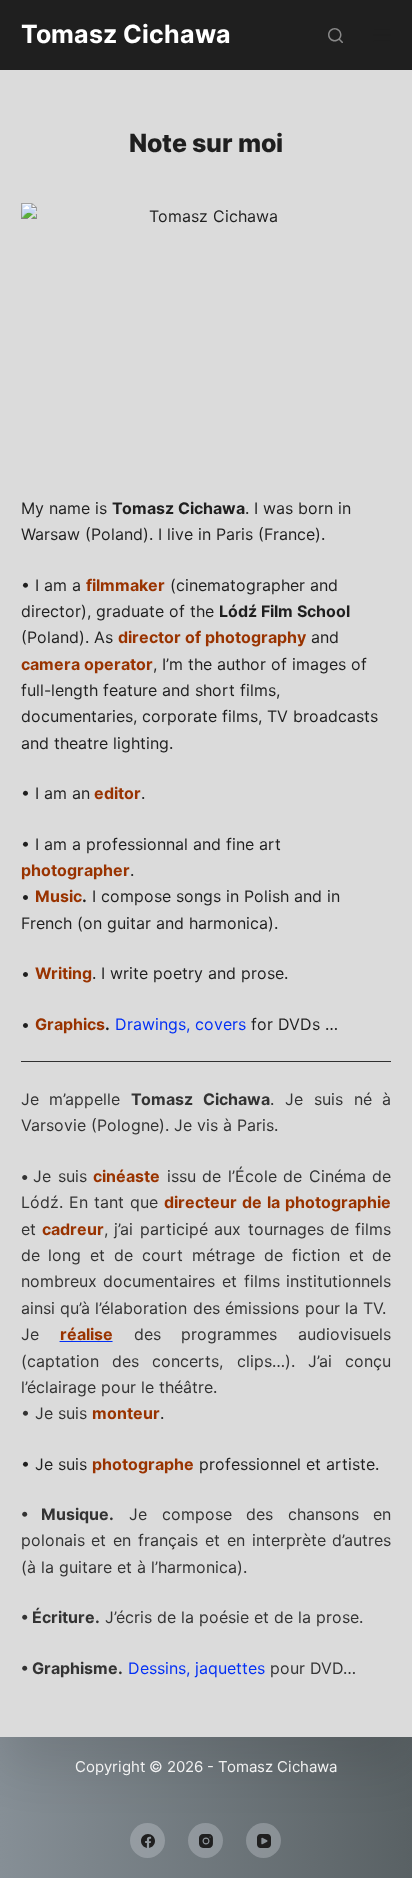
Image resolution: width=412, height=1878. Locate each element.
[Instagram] (205, 1840)
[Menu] (382, 35)
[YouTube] (263, 1840)
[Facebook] (147, 1840)
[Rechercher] (335, 35)
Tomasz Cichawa (126, 34)
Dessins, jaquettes (196, 1668)
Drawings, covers (180, 1024)
